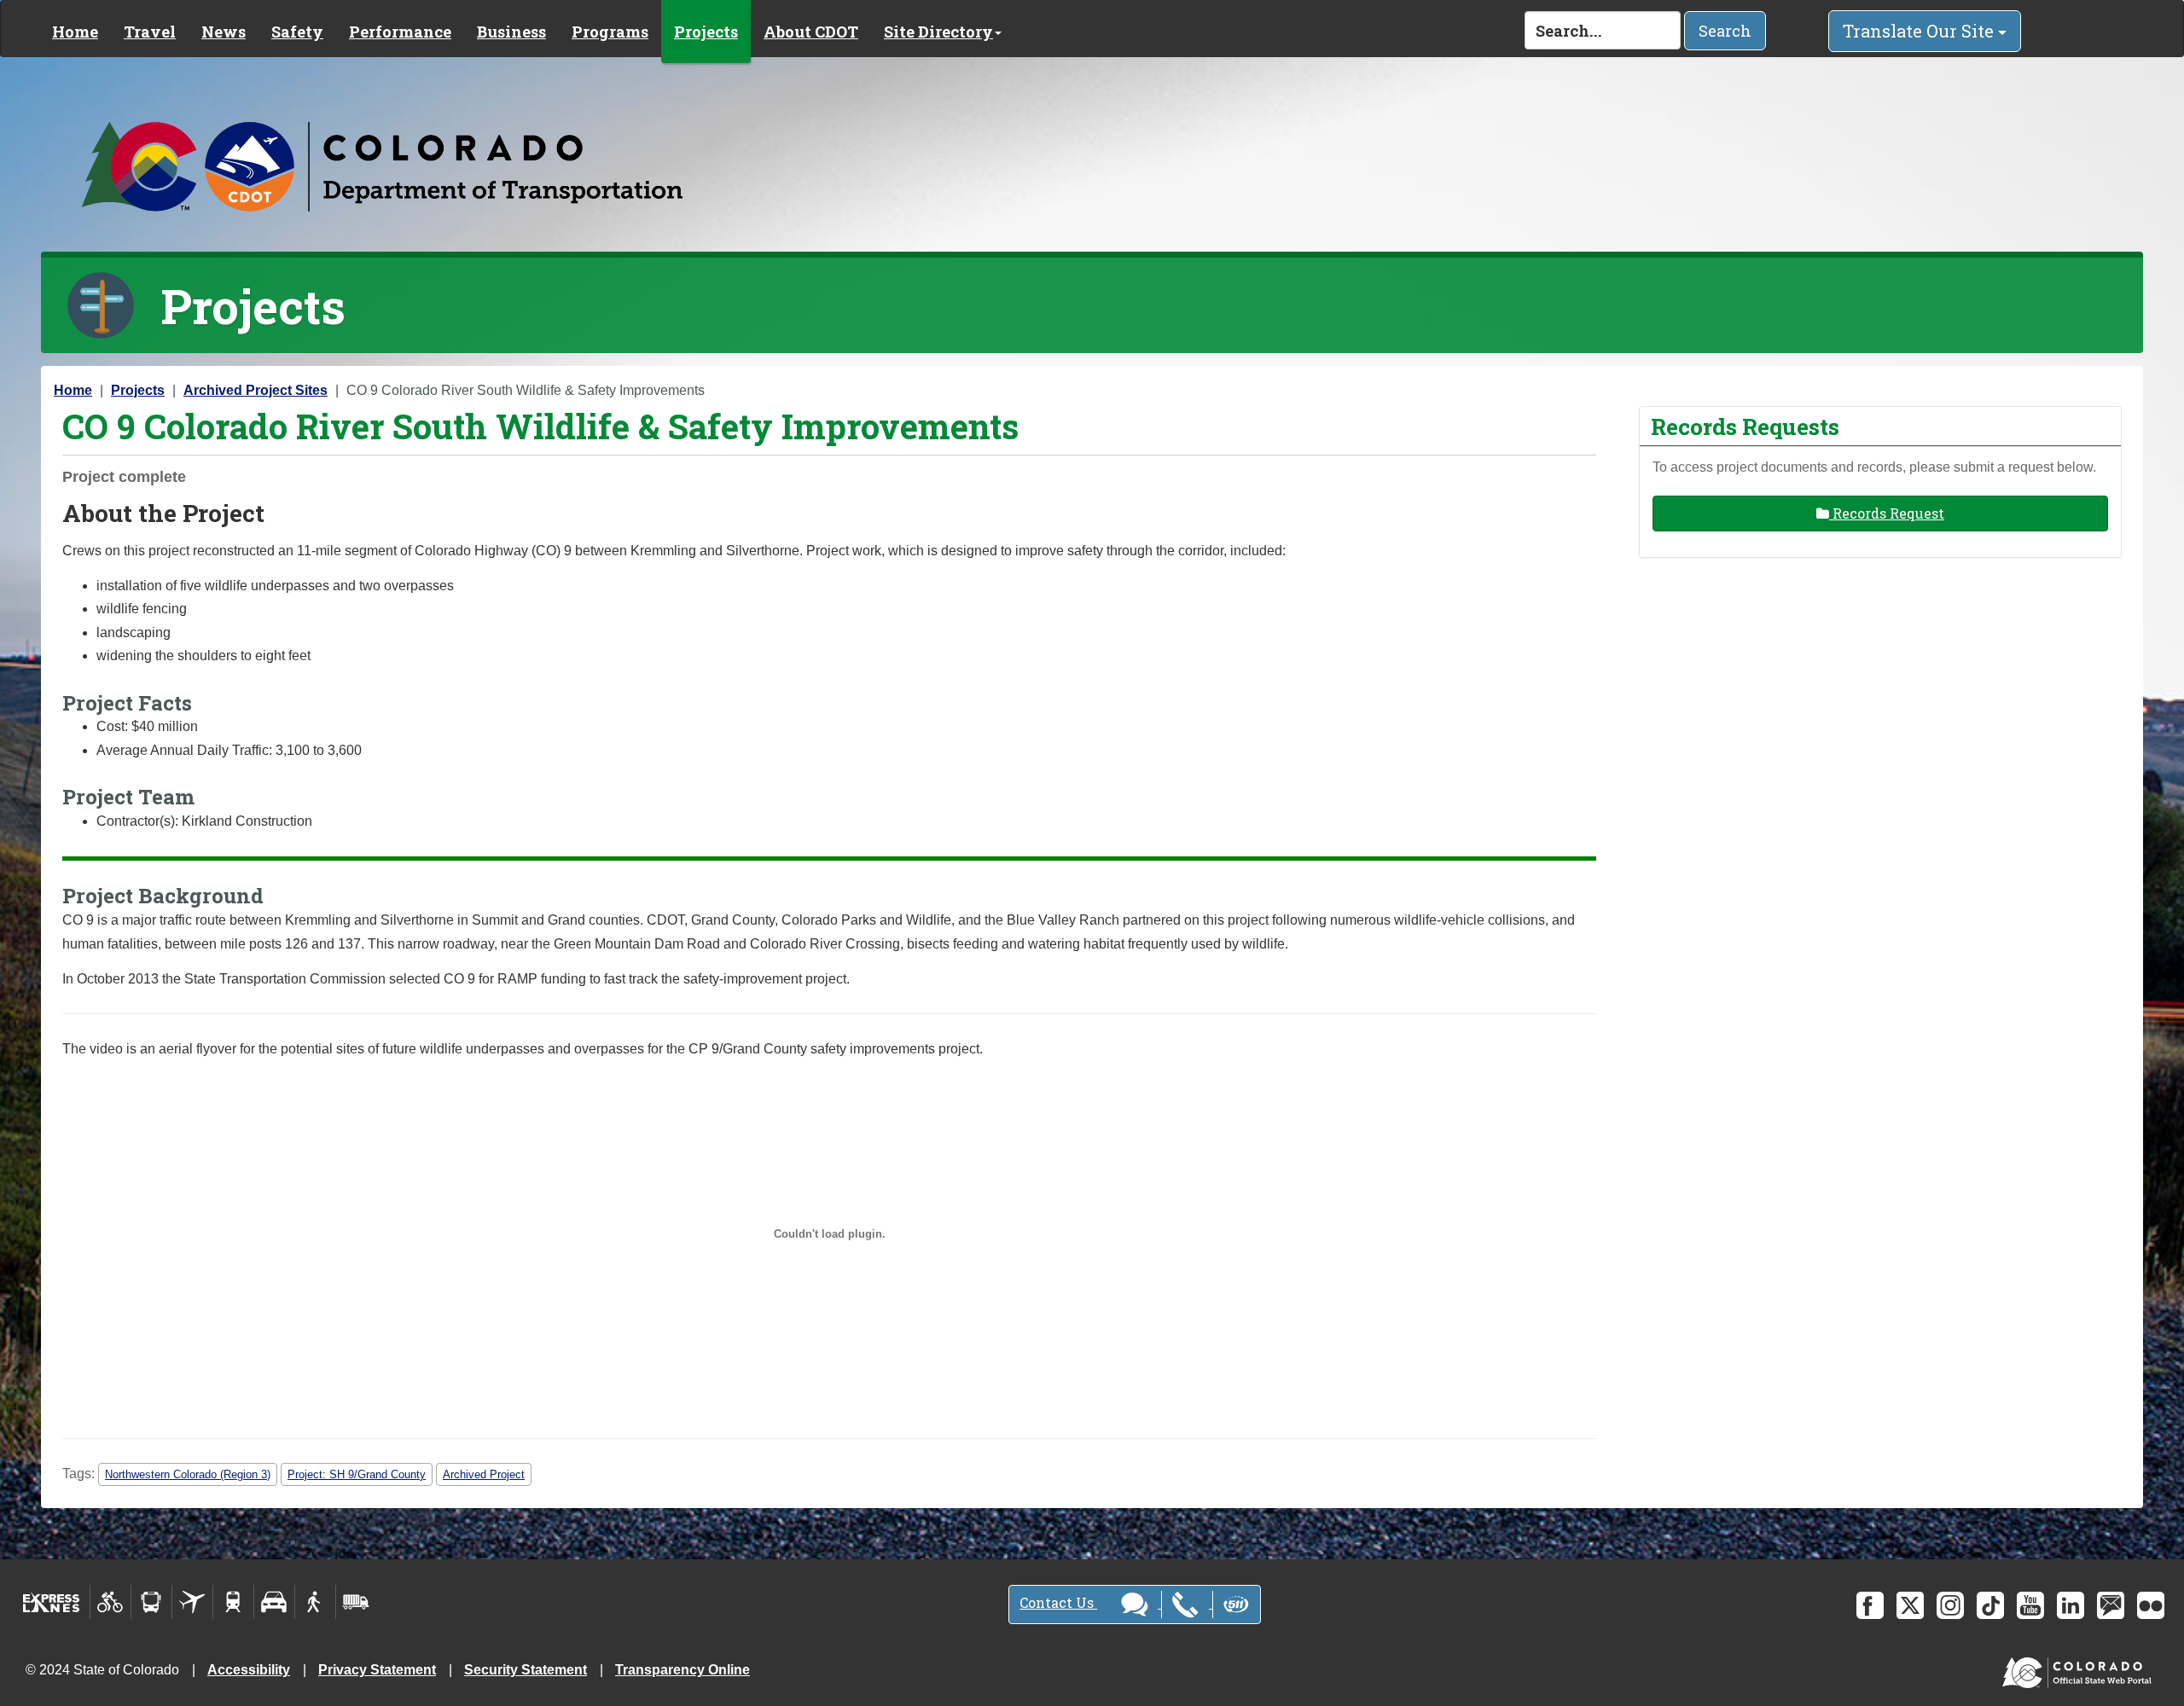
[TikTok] (1990, 1605)
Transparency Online (682, 1670)
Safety (297, 32)
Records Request (1887, 513)
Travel (150, 32)
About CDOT (811, 32)
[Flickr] (2151, 1605)
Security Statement (526, 1670)
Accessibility (249, 1670)
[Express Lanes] (52, 1602)
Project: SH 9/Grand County (357, 1474)
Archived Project (484, 1474)
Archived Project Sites (256, 390)
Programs (610, 32)
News (224, 32)
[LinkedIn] (2071, 1605)
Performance (400, 32)
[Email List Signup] (2111, 1605)
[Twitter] (1910, 1605)
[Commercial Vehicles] (356, 1602)
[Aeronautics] (192, 1602)
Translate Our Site (1920, 31)
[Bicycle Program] (110, 1602)
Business (511, 32)
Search (1725, 31)
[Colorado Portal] (2080, 1669)
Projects (706, 32)
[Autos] (274, 1602)
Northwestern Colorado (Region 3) (188, 1474)
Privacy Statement (377, 1670)
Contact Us (1058, 1602)
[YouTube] (2030, 1605)
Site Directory (938, 32)
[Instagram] (1950, 1605)
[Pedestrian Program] (315, 1602)
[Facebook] (1870, 1605)
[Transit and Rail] (151, 1602)
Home (75, 32)
